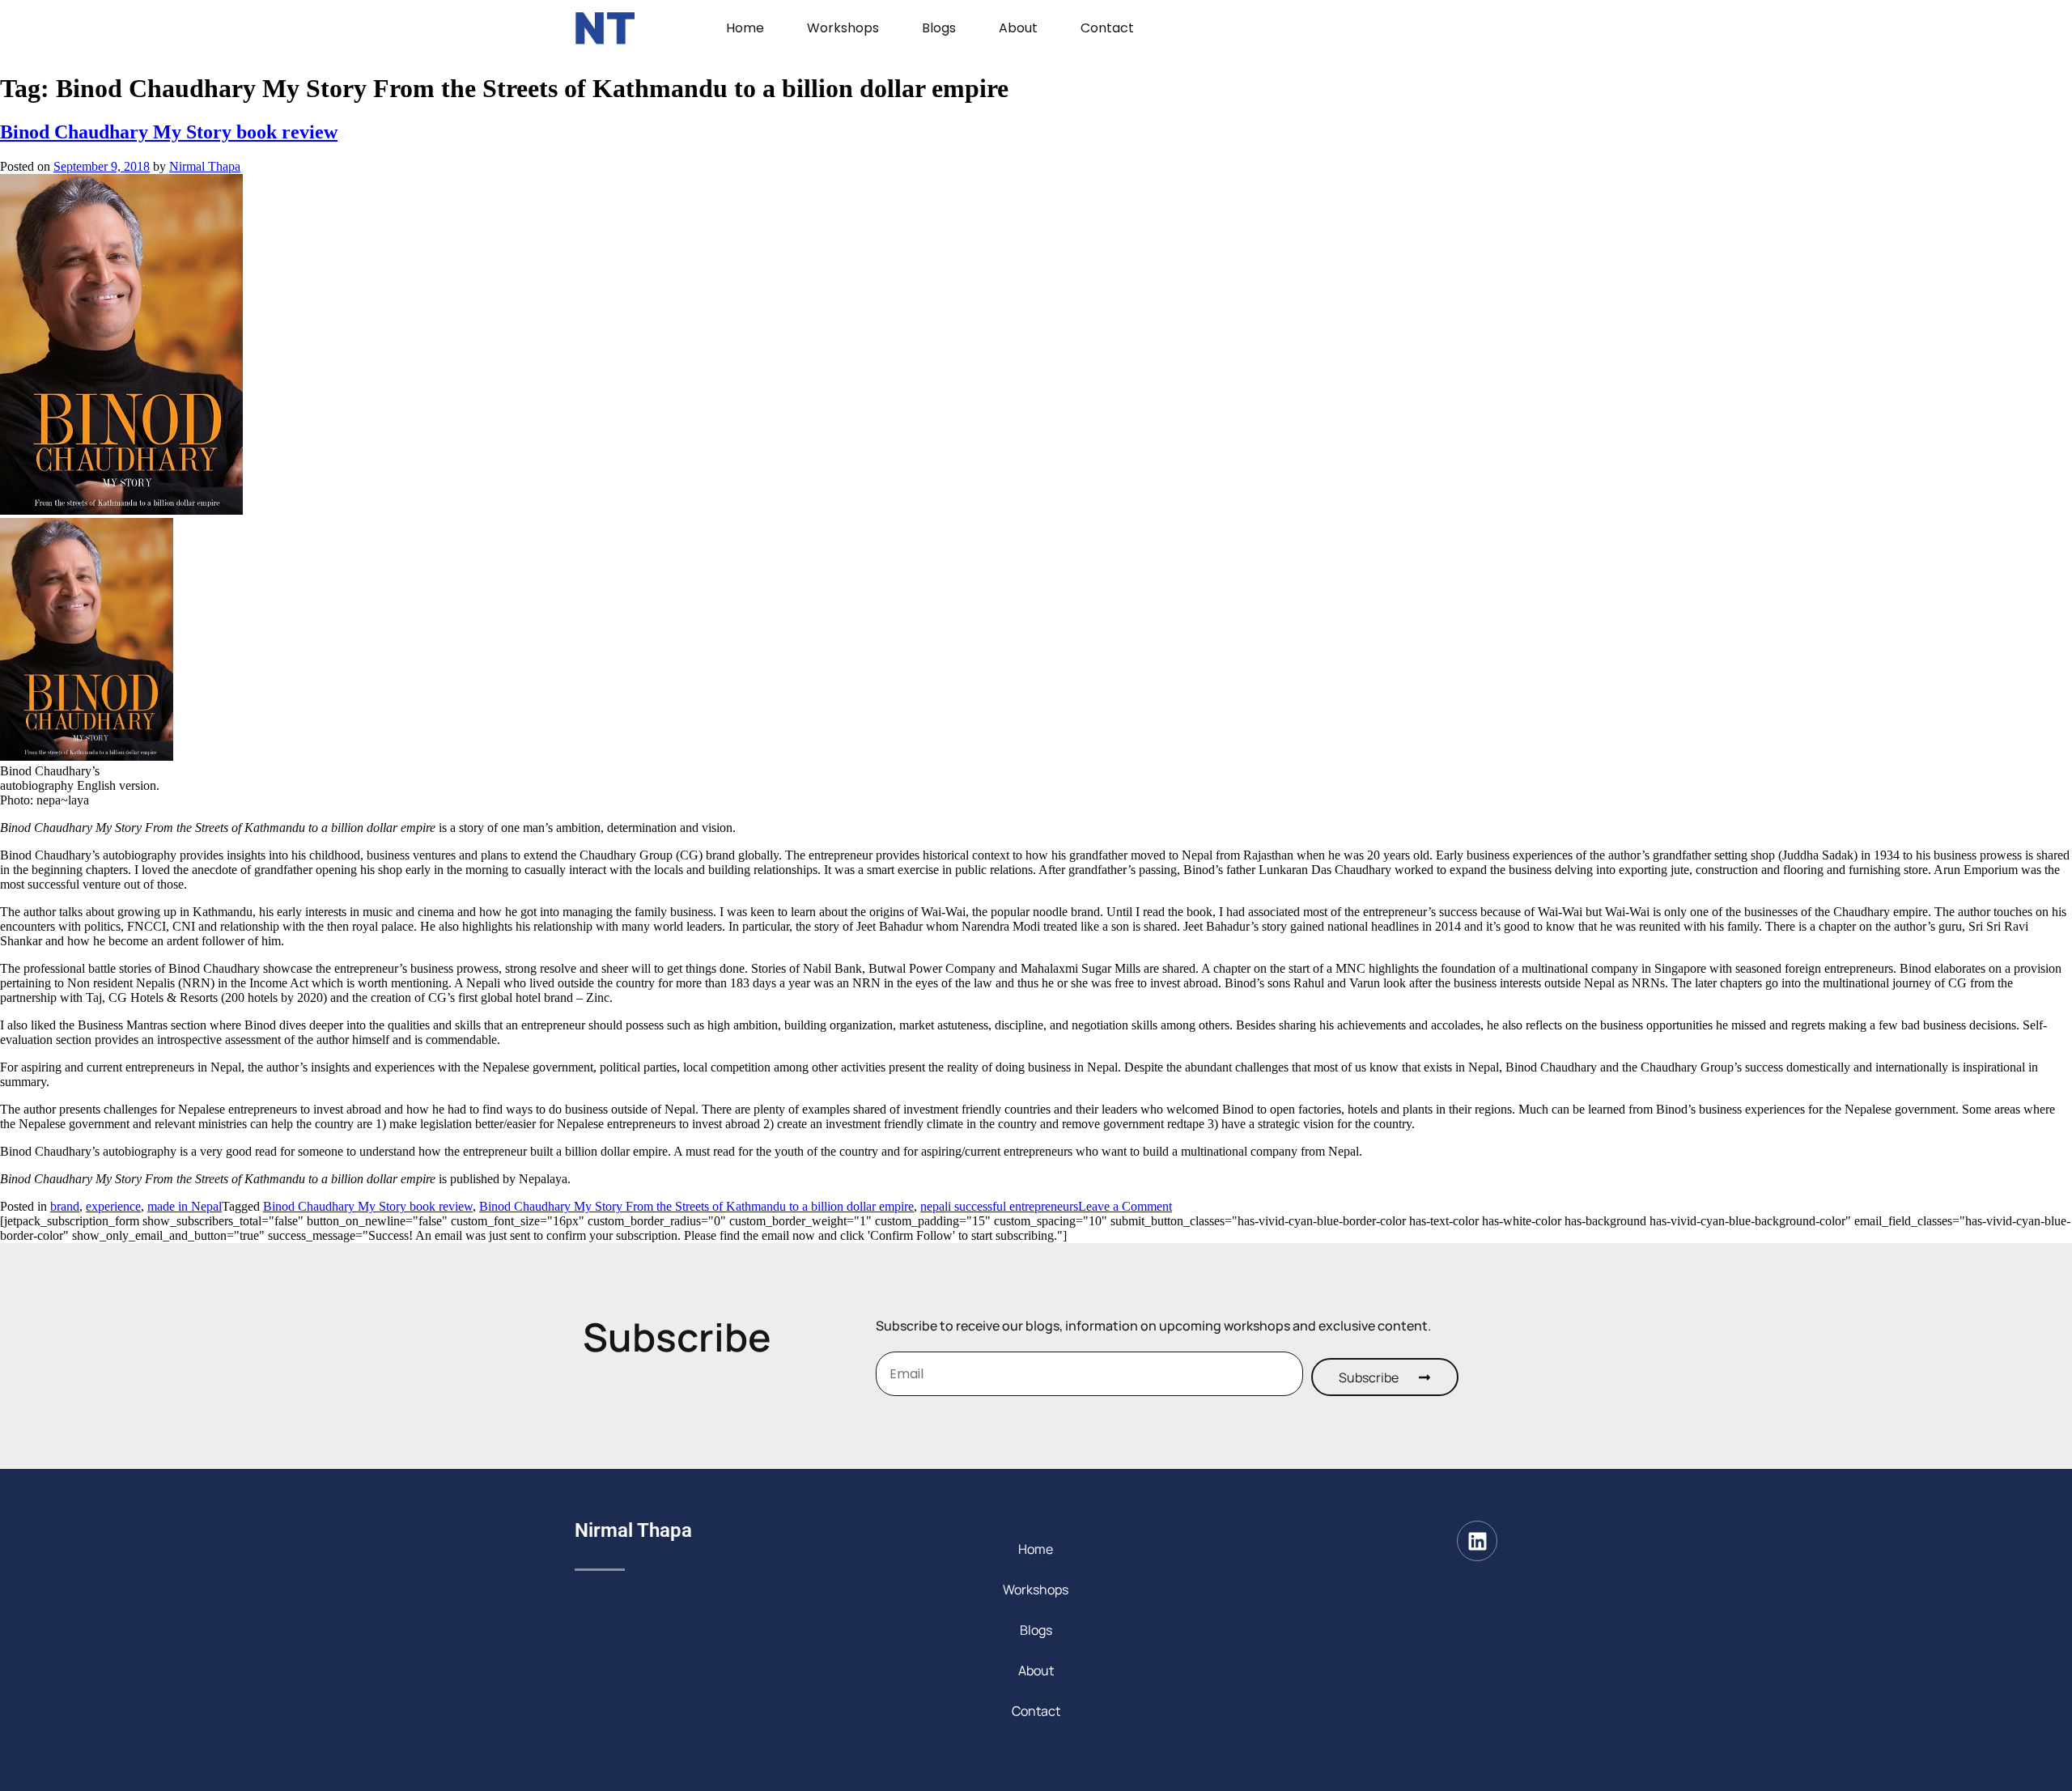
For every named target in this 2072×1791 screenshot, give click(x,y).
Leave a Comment (1125, 1206)
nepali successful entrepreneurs (999, 1206)
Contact (1107, 28)
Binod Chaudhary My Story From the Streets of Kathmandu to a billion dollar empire (696, 1206)
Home (745, 28)
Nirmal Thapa (205, 166)
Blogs (939, 28)
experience (113, 1206)
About (1018, 28)
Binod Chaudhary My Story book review (169, 132)
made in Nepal (185, 1206)
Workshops (843, 28)
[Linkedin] (1477, 1541)
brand (65, 1206)
